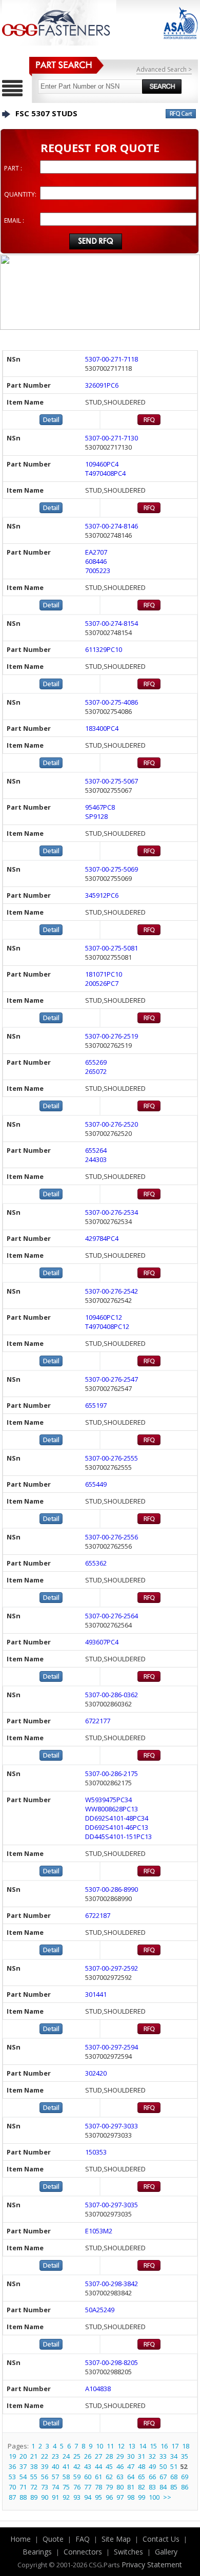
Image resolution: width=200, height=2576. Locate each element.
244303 (96, 1159)
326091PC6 (102, 385)
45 (109, 2466)
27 (98, 2456)
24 (66, 2456)
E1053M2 (99, 2231)
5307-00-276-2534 (112, 1212)
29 (120, 2456)
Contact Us (161, 2539)
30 (131, 2456)
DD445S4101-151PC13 (118, 1836)
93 (77, 2497)
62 (109, 2477)
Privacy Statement (152, 2564)
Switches (128, 2552)
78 (98, 2487)
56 (45, 2477)
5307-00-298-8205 (112, 2362)
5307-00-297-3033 (112, 2126)
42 (77, 2466)
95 (98, 2497)
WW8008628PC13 (112, 1809)
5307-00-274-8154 (112, 623)
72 (34, 2487)
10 (99, 2446)
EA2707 (96, 552)
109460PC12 (104, 1317)
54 (23, 2477)
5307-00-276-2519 (112, 1036)
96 (109, 2497)
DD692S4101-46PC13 (117, 1827)
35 (185, 2456)
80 (120, 2487)
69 (185, 2477)
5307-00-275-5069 (112, 869)
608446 (96, 561)
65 (142, 2477)
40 (55, 2466)
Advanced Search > (164, 69)
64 (131, 2477)
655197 (96, 1405)
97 (120, 2497)
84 (163, 2487)
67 (163, 2477)
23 (55, 2456)
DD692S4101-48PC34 (117, 1818)
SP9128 (96, 816)
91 (55, 2497)
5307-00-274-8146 (112, 526)
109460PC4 (102, 464)
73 (45, 2487)
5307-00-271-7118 (112, 359)
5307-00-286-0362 (112, 1695)
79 (109, 2487)
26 (88, 2456)
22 (45, 2456)
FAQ (83, 2539)
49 (152, 2466)
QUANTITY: (20, 194)
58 (66, 2477)
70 (12, 2487)
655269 (96, 1062)
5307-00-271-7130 (112, 438)
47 (131, 2466)
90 (45, 2497)
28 (109, 2456)
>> (167, 2497)
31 (142, 2456)
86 (185, 2487)
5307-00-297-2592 (112, 1968)
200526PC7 (102, 983)
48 (142, 2466)
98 (131, 2497)
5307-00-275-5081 (112, 948)
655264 (96, 1150)
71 (23, 2487)
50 (163, 2466)
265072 (96, 1071)
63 (120, 2477)
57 (55, 2477)
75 (66, 2487)
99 (142, 2497)
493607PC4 (102, 1642)
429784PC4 (102, 1238)
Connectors (83, 2552)
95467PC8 (100, 807)
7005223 (98, 571)
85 (174, 2487)
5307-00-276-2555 (112, 1458)
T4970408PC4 (105, 473)
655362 (96, 1563)
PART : (13, 168)
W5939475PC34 (108, 1800)
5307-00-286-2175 (112, 1773)
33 (163, 2456)
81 (131, 2487)
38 (34, 2466)
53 (12, 2477)
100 (154, 2497)
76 (77, 2487)
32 (152, 2456)
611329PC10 (104, 649)
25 (77, 2456)
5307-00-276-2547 (112, 1379)
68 (174, 2477)
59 (77, 2477)
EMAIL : (14, 220)
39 (45, 2466)
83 (152, 2487)
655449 (96, 1484)
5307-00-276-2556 (112, 1537)
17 (175, 2446)
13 (132, 2446)
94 (88, 2497)
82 (142, 2487)
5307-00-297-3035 (112, 2205)
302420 (96, 2073)
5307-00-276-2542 (112, 1291)
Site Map (116, 2539)
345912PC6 (102, 895)
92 (66, 2497)
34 (174, 2456)
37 (23, 2466)
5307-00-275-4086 (112, 702)
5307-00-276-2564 (112, 1616)
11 (110, 2446)
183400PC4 (102, 728)
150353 (96, 2152)
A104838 (98, 2389)
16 (164, 2446)
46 (120, 2466)
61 (98, 2477)
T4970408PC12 (107, 1326)
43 (88, 2466)
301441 (96, 1994)
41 (66, 2466)
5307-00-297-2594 (112, 2047)
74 (55, 2487)
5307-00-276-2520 (112, 1124)
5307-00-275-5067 (112, 781)
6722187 (98, 1915)
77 (88, 2487)
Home (21, 2539)
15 (153, 2446)
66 (152, 2477)
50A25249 (100, 2310)
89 (34, 2497)
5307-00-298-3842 (112, 2284)
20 (23, 2456)
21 (34, 2456)
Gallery (166, 2552)
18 (186, 2446)
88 (23, 2497)
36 (12, 2466)
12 (121, 2446)
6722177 (98, 1721)
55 (34, 2477)
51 (174, 2466)
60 (88, 2477)
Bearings (37, 2552)
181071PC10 (104, 974)
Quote (53, 2539)
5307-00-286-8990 (112, 1889)
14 (143, 2446)
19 (12, 2456)
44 (98, 2466)
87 (12, 2497)
